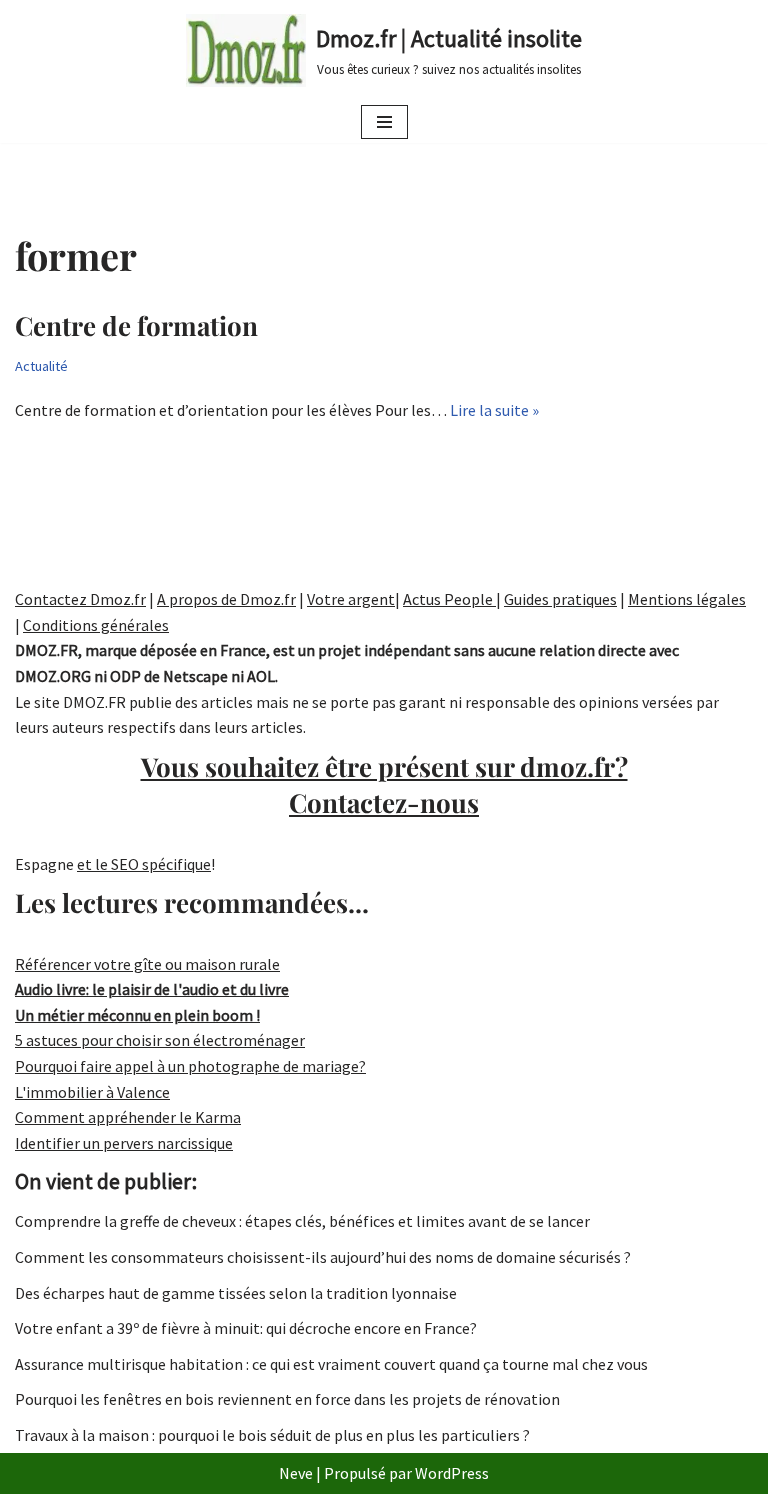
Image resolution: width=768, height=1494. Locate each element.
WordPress (452, 1473)
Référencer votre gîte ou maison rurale (147, 964)
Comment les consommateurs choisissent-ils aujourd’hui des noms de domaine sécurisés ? (323, 1257)
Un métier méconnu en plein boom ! (137, 1015)
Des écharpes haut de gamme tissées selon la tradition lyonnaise (236, 1293)
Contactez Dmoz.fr (80, 599)
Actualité (41, 366)
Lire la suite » (494, 410)
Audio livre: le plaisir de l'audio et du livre (152, 989)
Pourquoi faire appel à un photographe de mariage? (190, 1066)
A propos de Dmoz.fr (226, 599)
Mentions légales (687, 599)
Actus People (449, 599)
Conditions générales (96, 625)
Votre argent (351, 599)
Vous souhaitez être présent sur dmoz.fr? (384, 784)
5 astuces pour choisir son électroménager (160, 1040)
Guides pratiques (560, 599)
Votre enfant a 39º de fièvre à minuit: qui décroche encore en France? (246, 1328)
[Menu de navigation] (384, 122)
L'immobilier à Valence (92, 1092)
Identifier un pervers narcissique (124, 1143)
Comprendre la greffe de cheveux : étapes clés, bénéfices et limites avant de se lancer (302, 1221)
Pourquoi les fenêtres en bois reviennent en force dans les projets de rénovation (287, 1399)
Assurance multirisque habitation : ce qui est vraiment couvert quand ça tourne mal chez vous (331, 1364)
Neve (296, 1473)
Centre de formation (136, 325)
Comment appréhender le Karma (128, 1117)
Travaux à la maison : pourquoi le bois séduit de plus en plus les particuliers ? (272, 1435)
